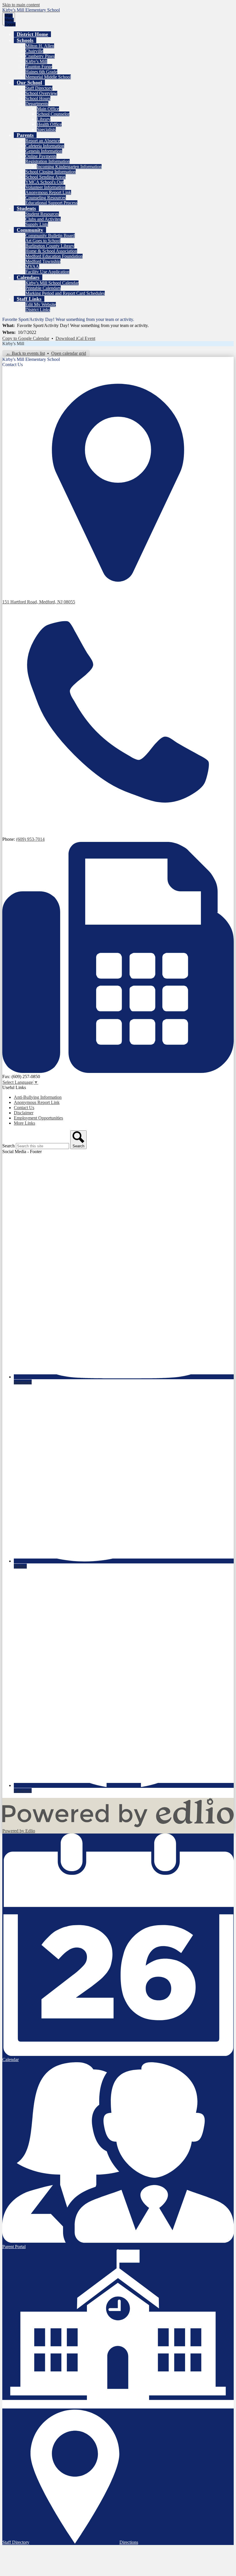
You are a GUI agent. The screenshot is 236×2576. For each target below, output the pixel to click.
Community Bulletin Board (50, 235)
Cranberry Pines (40, 56)
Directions (129, 2542)
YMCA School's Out (44, 182)
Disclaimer (24, 1113)
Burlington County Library (50, 246)
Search (8, 1146)
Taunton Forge (39, 67)
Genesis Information (44, 151)
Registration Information (47, 161)
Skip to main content (21, 5)
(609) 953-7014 (30, 839)
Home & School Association (51, 251)
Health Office (49, 124)
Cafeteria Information (45, 146)
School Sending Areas (45, 177)
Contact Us (24, 1108)
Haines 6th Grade (41, 72)
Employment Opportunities (38, 1118)
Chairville (34, 51)
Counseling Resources (46, 198)
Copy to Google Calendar (26, 338)
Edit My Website (41, 304)
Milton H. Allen (40, 46)
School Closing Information (51, 172)
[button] (25, 40)
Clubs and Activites (43, 219)
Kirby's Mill (36, 61)
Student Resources (42, 214)
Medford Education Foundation (54, 256)
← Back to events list (25, 353)
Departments (37, 104)
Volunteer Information (45, 187)
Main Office (48, 109)
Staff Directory (39, 88)
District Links (38, 310)
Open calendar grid (69, 353)
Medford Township (43, 261)
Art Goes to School (43, 241)
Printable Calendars (43, 288)
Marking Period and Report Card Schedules (65, 293)
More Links (24, 1123)
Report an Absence (43, 141)
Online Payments (41, 156)
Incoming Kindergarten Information (69, 167)
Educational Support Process (51, 203)
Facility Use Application (47, 272)
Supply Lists (37, 224)
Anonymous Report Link (48, 192)
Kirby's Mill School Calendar (52, 283)
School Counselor (53, 114)
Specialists (46, 129)
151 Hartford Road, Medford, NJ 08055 (39, 602)
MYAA (32, 267)
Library (44, 119)
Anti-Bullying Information (38, 1097)
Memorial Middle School (48, 77)
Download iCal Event (75, 338)
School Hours (38, 98)
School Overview (41, 93)
